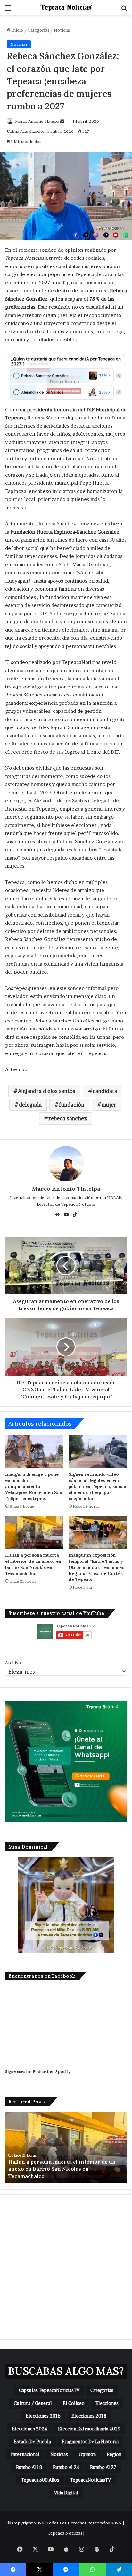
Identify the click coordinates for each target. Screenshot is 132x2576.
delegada (30, 1105)
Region (114, 2454)
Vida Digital (66, 2493)
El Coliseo (74, 2403)
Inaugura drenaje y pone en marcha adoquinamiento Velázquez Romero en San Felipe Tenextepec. (34, 1486)
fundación (72, 1105)
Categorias (38, 30)
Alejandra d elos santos (47, 1091)
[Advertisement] (66, 2267)
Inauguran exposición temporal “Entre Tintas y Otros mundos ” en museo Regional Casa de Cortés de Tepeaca (97, 1567)
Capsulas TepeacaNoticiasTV (49, 2390)
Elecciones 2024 (29, 2429)
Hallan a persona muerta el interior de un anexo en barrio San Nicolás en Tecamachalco (33, 1564)
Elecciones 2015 (43, 2416)
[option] (66, 2148)
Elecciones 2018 (89, 2416)
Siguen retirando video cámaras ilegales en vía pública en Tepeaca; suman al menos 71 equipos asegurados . (97, 1486)
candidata (105, 1091)
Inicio (17, 30)
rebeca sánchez (68, 1118)
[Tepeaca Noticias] (66, 8)
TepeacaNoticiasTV (91, 2480)
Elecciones (107, 2403)
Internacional (25, 2454)
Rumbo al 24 (66, 2467)
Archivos (14, 1663)
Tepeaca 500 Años (40, 2480)
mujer (109, 1105)
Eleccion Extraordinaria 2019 (89, 2429)
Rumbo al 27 (103, 2467)
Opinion (87, 2454)
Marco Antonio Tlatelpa (37, 121)
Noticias (62, 30)
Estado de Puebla (32, 2441)
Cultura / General (33, 2403)
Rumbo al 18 (29, 2467)
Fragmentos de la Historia (90, 2441)
